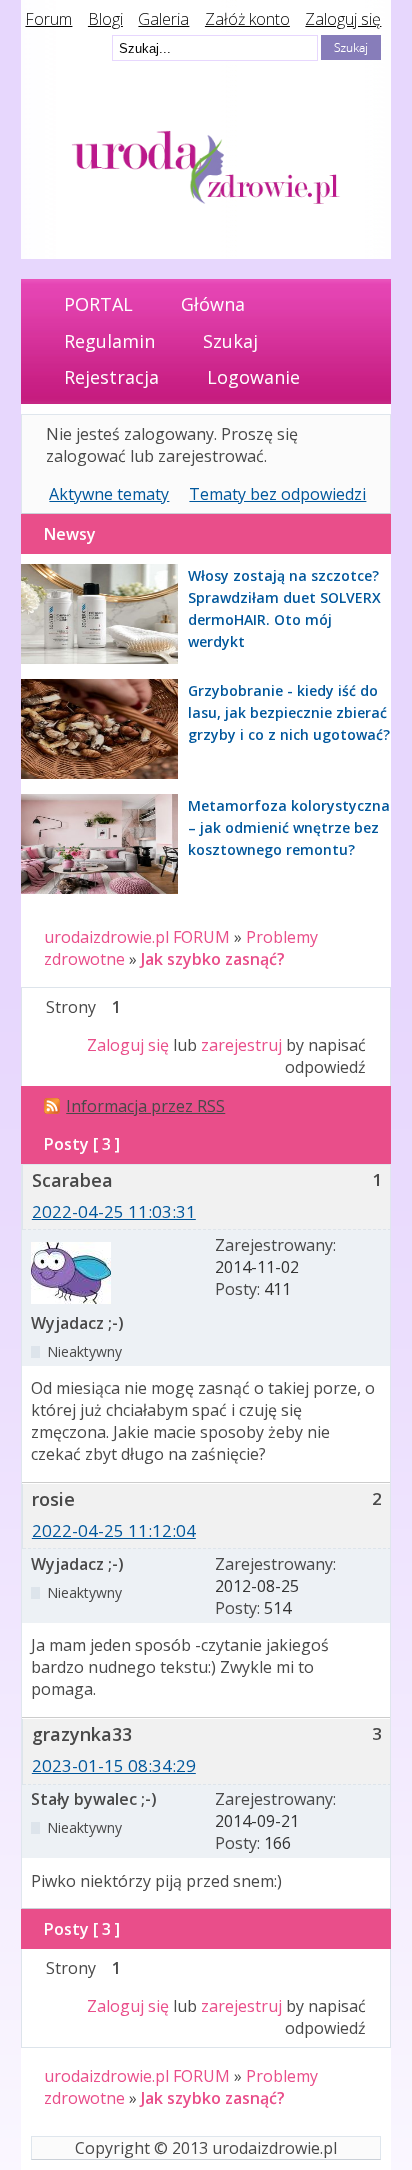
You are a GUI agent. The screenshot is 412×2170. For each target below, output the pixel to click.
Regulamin (109, 341)
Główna (213, 304)
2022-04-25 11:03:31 (114, 1211)
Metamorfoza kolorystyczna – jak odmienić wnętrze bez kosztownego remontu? (289, 827)
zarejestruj (241, 1045)
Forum (48, 19)
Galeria (163, 19)
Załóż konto (247, 19)
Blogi (105, 19)
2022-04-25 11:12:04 (114, 1530)
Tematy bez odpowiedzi (277, 494)
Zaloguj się (343, 19)
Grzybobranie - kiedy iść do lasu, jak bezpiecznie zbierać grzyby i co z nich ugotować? (289, 712)
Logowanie (253, 377)
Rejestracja (111, 377)
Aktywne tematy (109, 494)
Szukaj (230, 341)
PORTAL (98, 304)
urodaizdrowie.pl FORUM (137, 937)
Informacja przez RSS (145, 1106)
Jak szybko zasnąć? (213, 959)
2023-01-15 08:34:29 (114, 1765)
